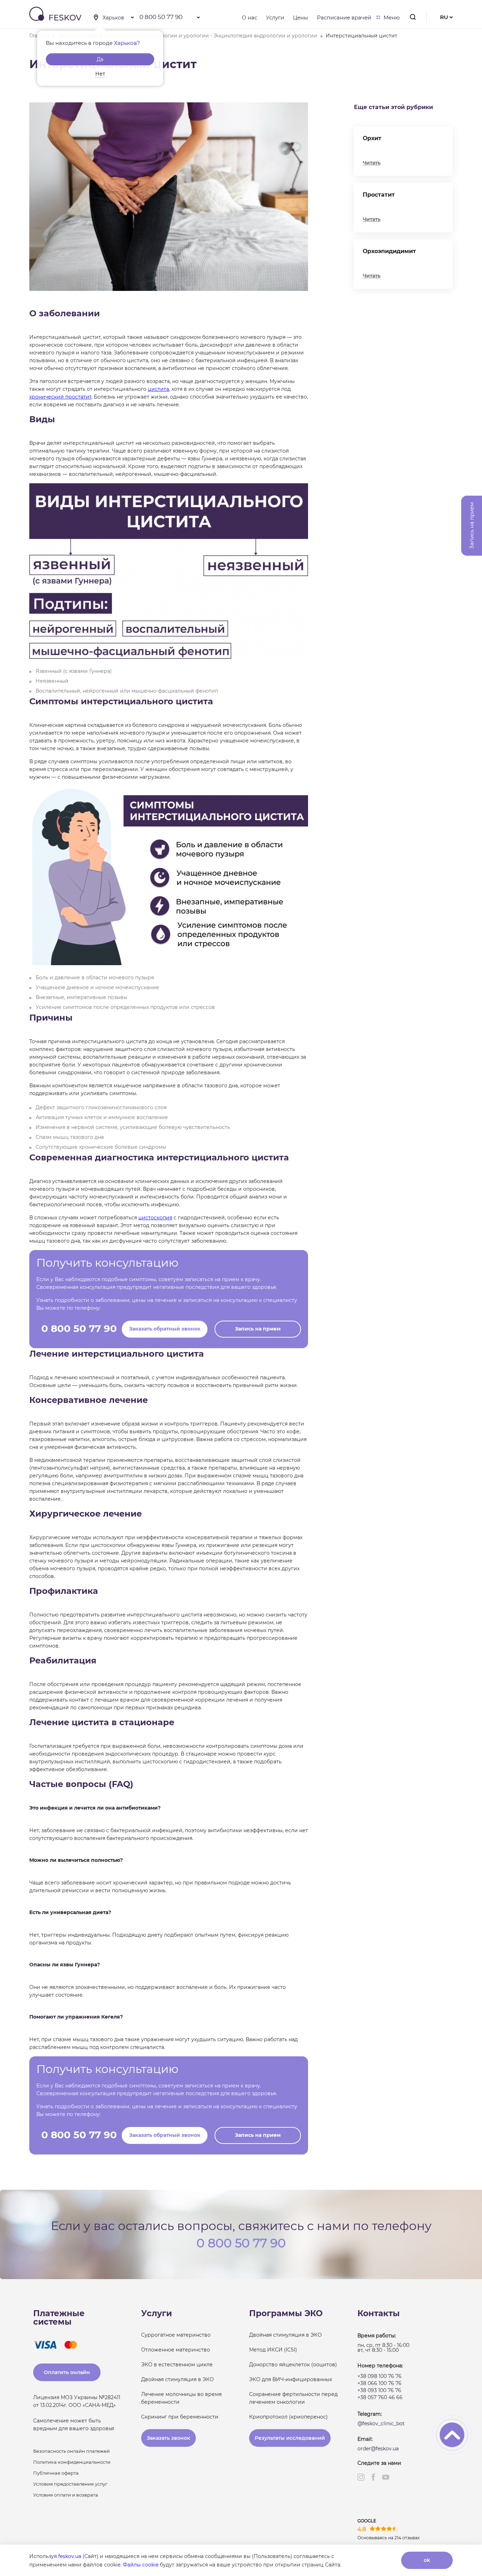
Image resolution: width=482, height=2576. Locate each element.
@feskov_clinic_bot (381, 2423)
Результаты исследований (290, 2438)
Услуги (275, 17)
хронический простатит (60, 397)
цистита (158, 389)
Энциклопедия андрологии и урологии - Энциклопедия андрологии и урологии (211, 36)
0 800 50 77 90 (161, 17)
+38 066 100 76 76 (379, 2383)
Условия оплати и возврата (66, 2495)
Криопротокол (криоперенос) (288, 2417)
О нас (249, 17)
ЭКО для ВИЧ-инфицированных (291, 2379)
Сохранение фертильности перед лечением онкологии (293, 2398)
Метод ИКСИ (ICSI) (273, 2350)
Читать (372, 163)
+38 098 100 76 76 (379, 2376)
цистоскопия (155, 1218)
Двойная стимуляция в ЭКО (177, 2379)
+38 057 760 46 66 (380, 2397)
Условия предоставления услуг (70, 2484)
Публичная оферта (56, 2473)
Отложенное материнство (176, 2350)
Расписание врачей (344, 17)
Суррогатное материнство (176, 2335)
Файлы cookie (141, 2565)
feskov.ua (70, 2556)
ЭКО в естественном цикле (177, 2365)
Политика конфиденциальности (72, 2462)
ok (427, 2560)
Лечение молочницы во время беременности (181, 2398)
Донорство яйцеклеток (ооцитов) (293, 2365)
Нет (100, 74)
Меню (392, 17)
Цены (300, 17)
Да (100, 59)
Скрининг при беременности (180, 2417)
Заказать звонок (168, 2438)
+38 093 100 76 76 (379, 2390)
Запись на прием (258, 1329)
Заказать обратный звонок (165, 1329)
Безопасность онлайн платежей (71, 2451)
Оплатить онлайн (67, 2372)
